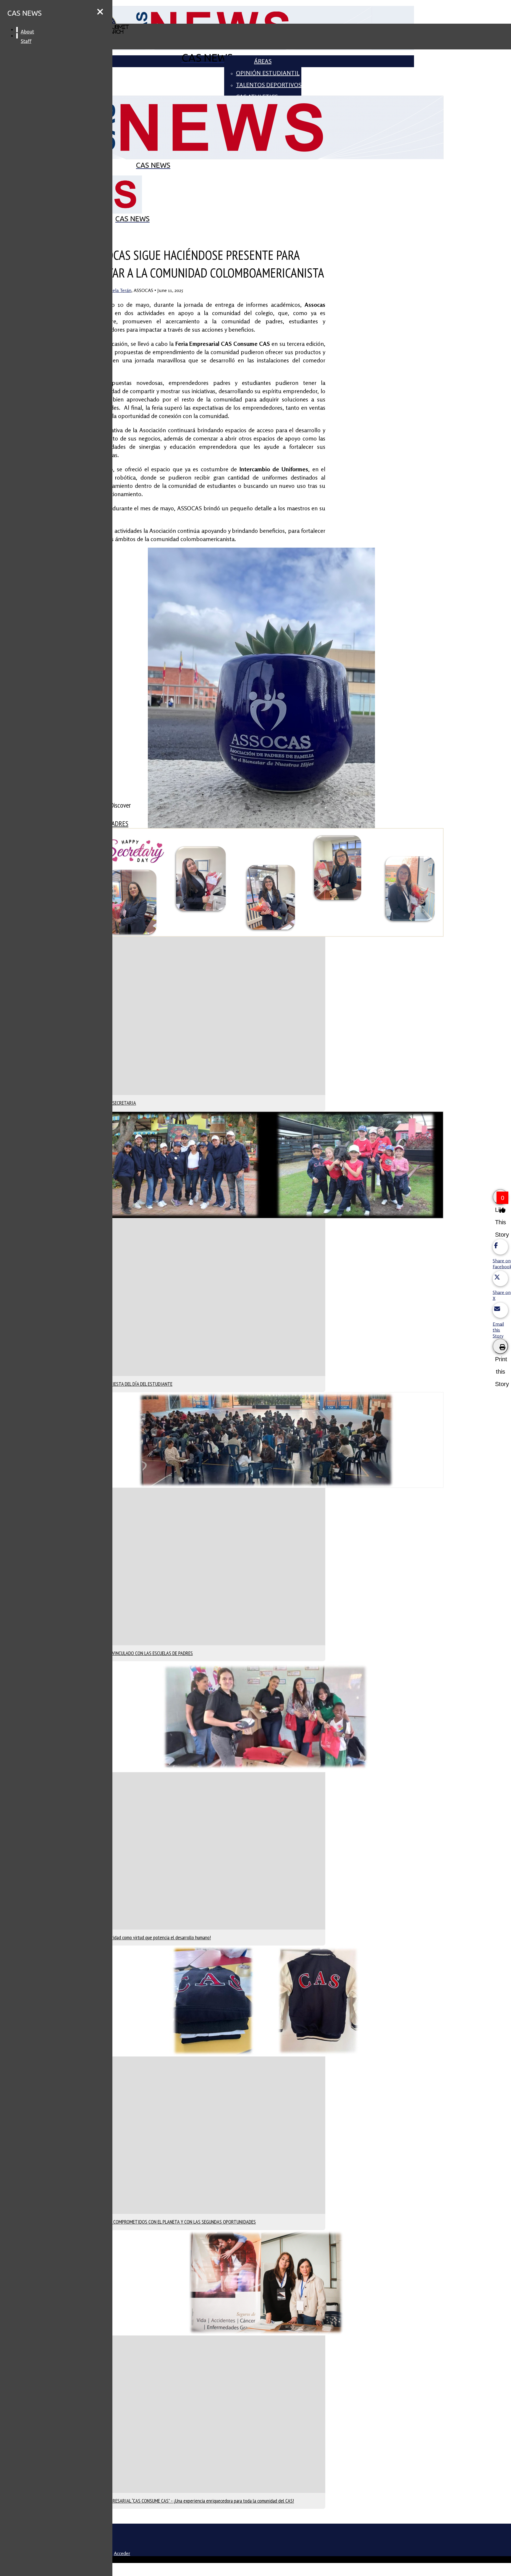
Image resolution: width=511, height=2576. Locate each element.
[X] (207, 2537)
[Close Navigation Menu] (100, 12)
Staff (26, 41)
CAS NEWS (25, 13)
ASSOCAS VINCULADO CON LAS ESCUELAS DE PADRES (143, 1653)
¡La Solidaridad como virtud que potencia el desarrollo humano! (152, 1937)
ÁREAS (263, 61)
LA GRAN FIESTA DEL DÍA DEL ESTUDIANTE (133, 1384)
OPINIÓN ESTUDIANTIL (268, 73)
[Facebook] (207, 2546)
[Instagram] (207, 2528)
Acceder (122, 2553)
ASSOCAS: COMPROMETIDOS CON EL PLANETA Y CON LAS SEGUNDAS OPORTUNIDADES (174, 2222)
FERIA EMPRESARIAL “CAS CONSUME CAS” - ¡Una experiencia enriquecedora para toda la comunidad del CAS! (194, 2501)
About (27, 32)
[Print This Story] (500, 1346)
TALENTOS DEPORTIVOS (269, 85)
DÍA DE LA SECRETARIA (115, 1103)
